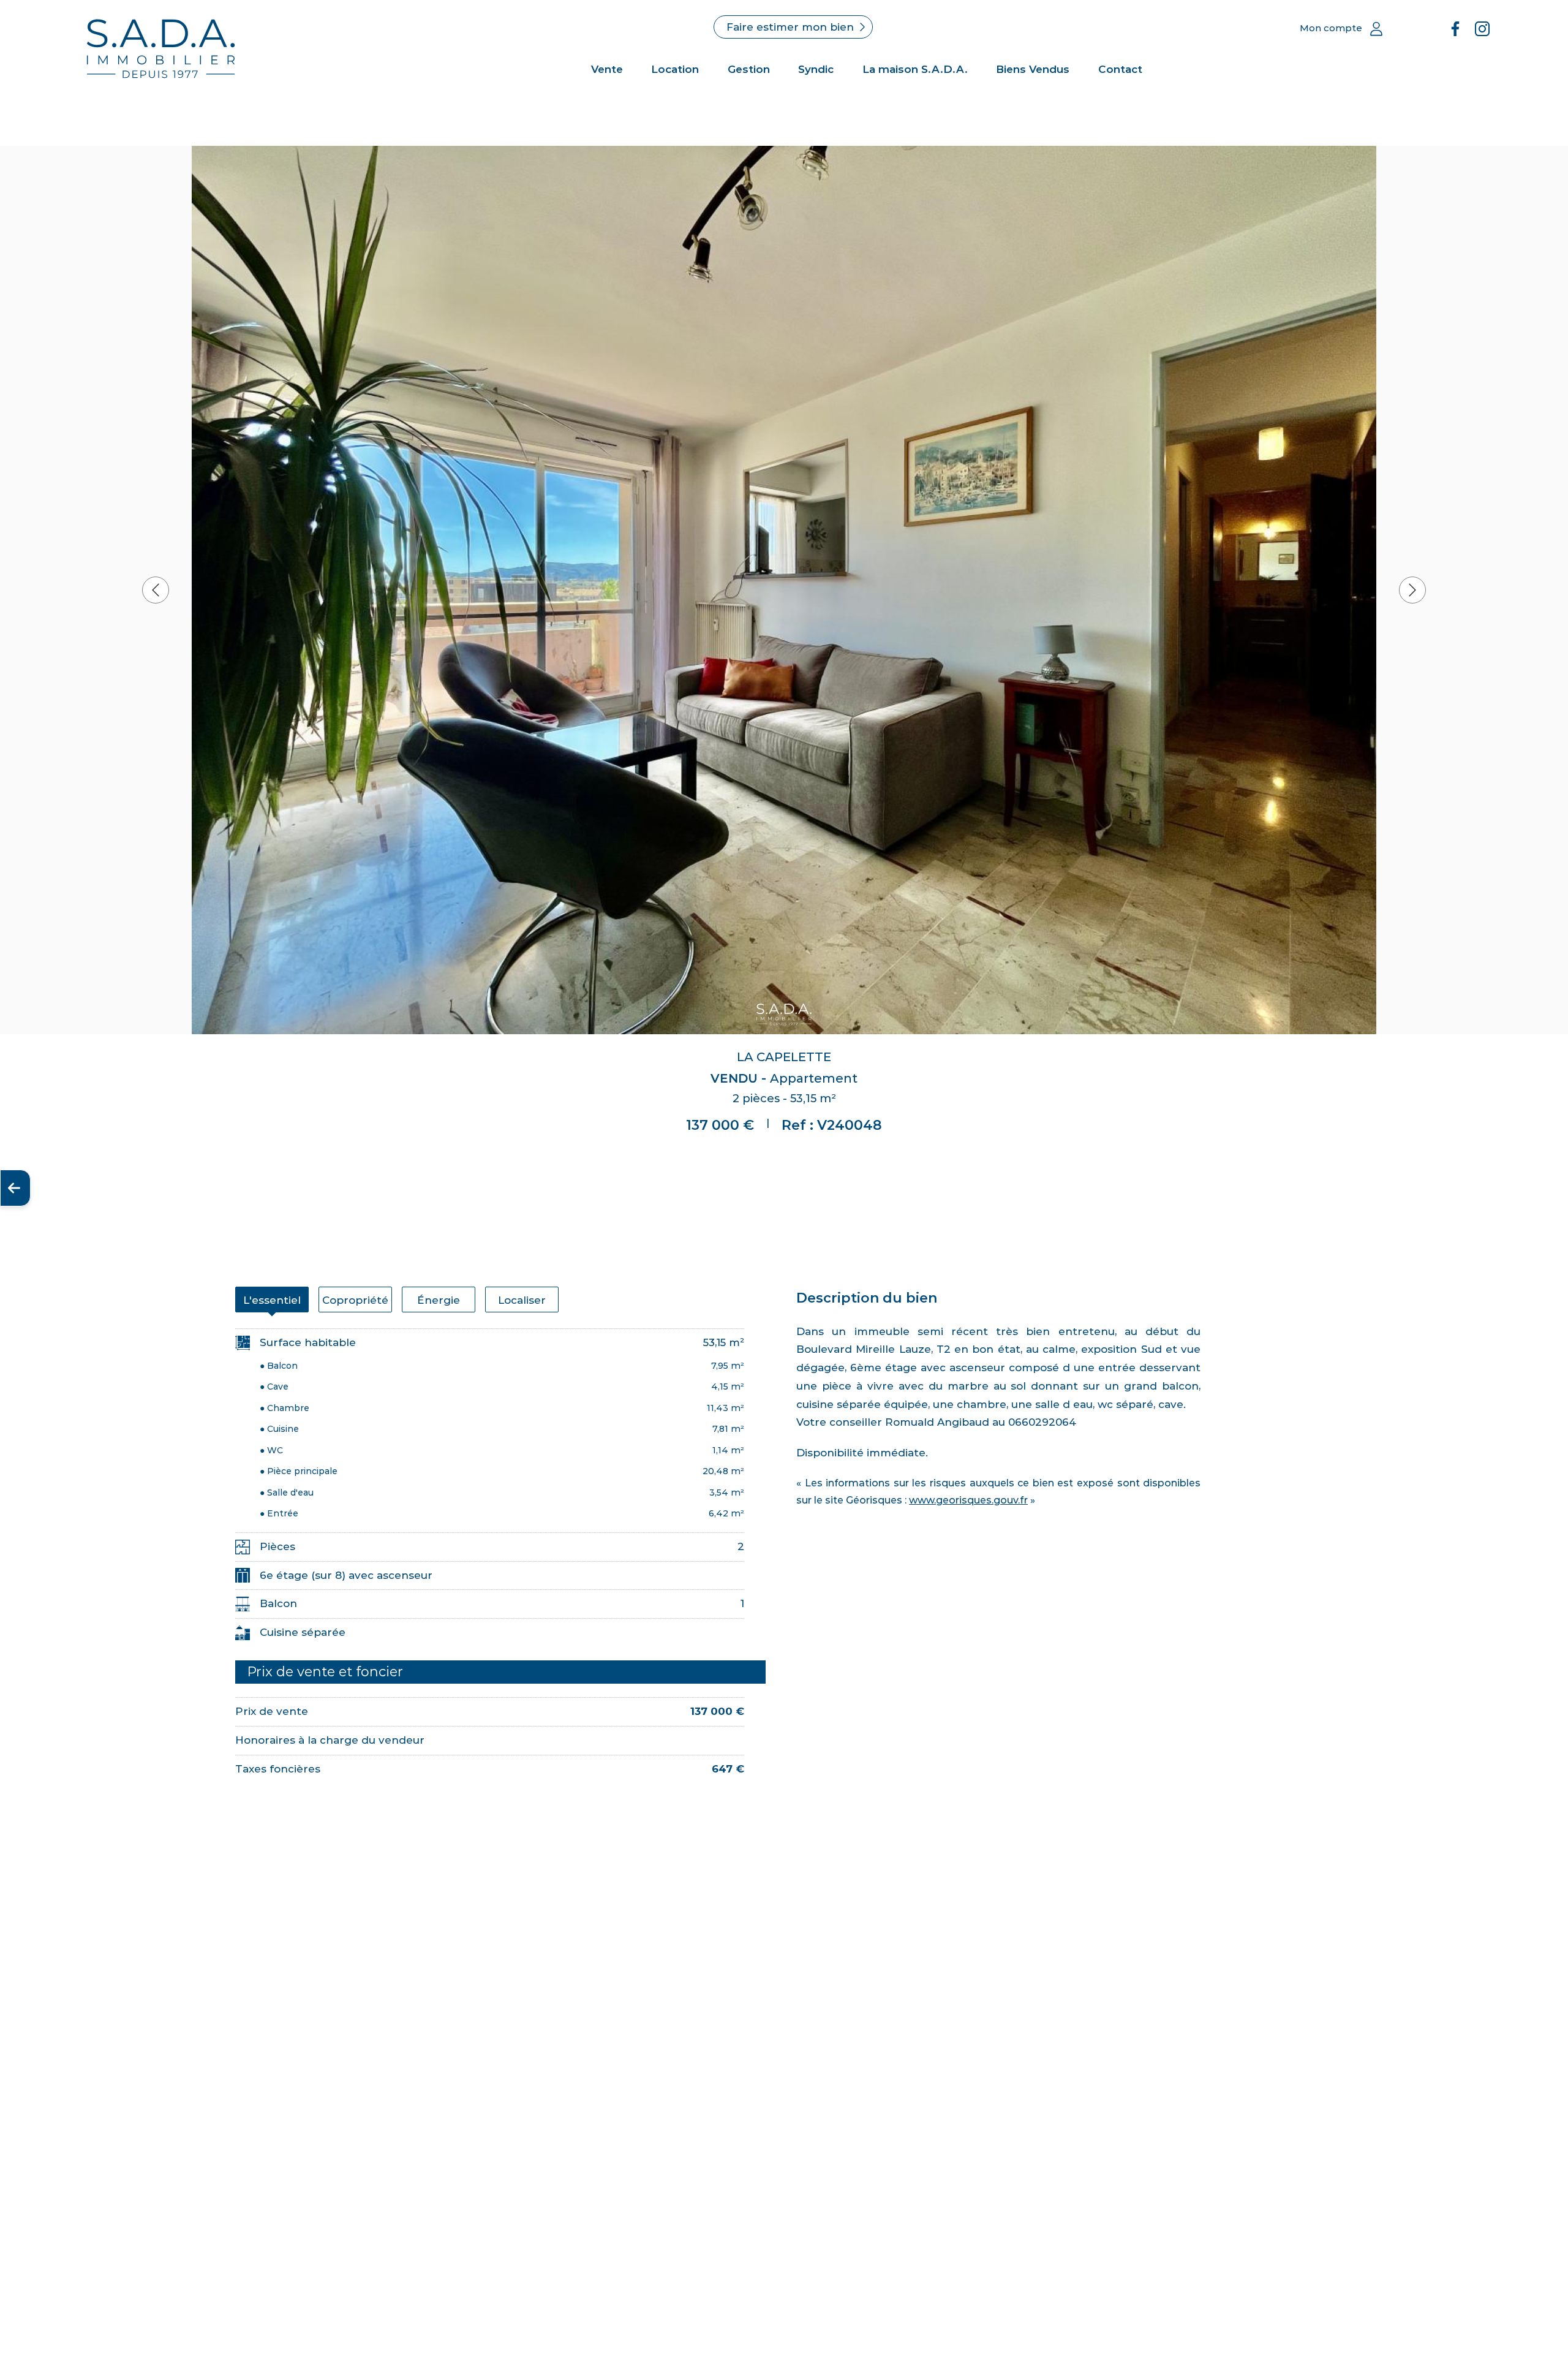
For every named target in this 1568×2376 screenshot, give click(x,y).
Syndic (816, 69)
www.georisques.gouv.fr (968, 1500)
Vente (607, 69)
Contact (1120, 69)
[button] (156, 590)
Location (675, 69)
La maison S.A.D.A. (915, 69)
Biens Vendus (1033, 69)
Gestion (749, 69)
